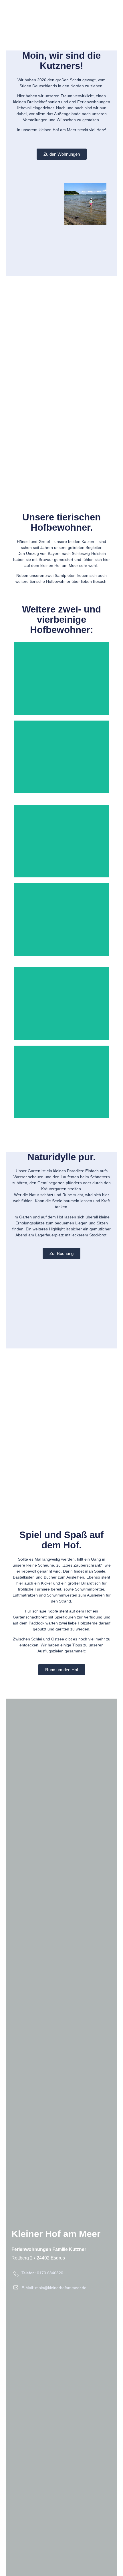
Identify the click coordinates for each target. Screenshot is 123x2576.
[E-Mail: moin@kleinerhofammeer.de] (16, 2287)
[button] (110, 8)
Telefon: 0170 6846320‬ (42, 2273)
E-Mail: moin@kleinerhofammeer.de (54, 2288)
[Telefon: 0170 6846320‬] (16, 2274)
